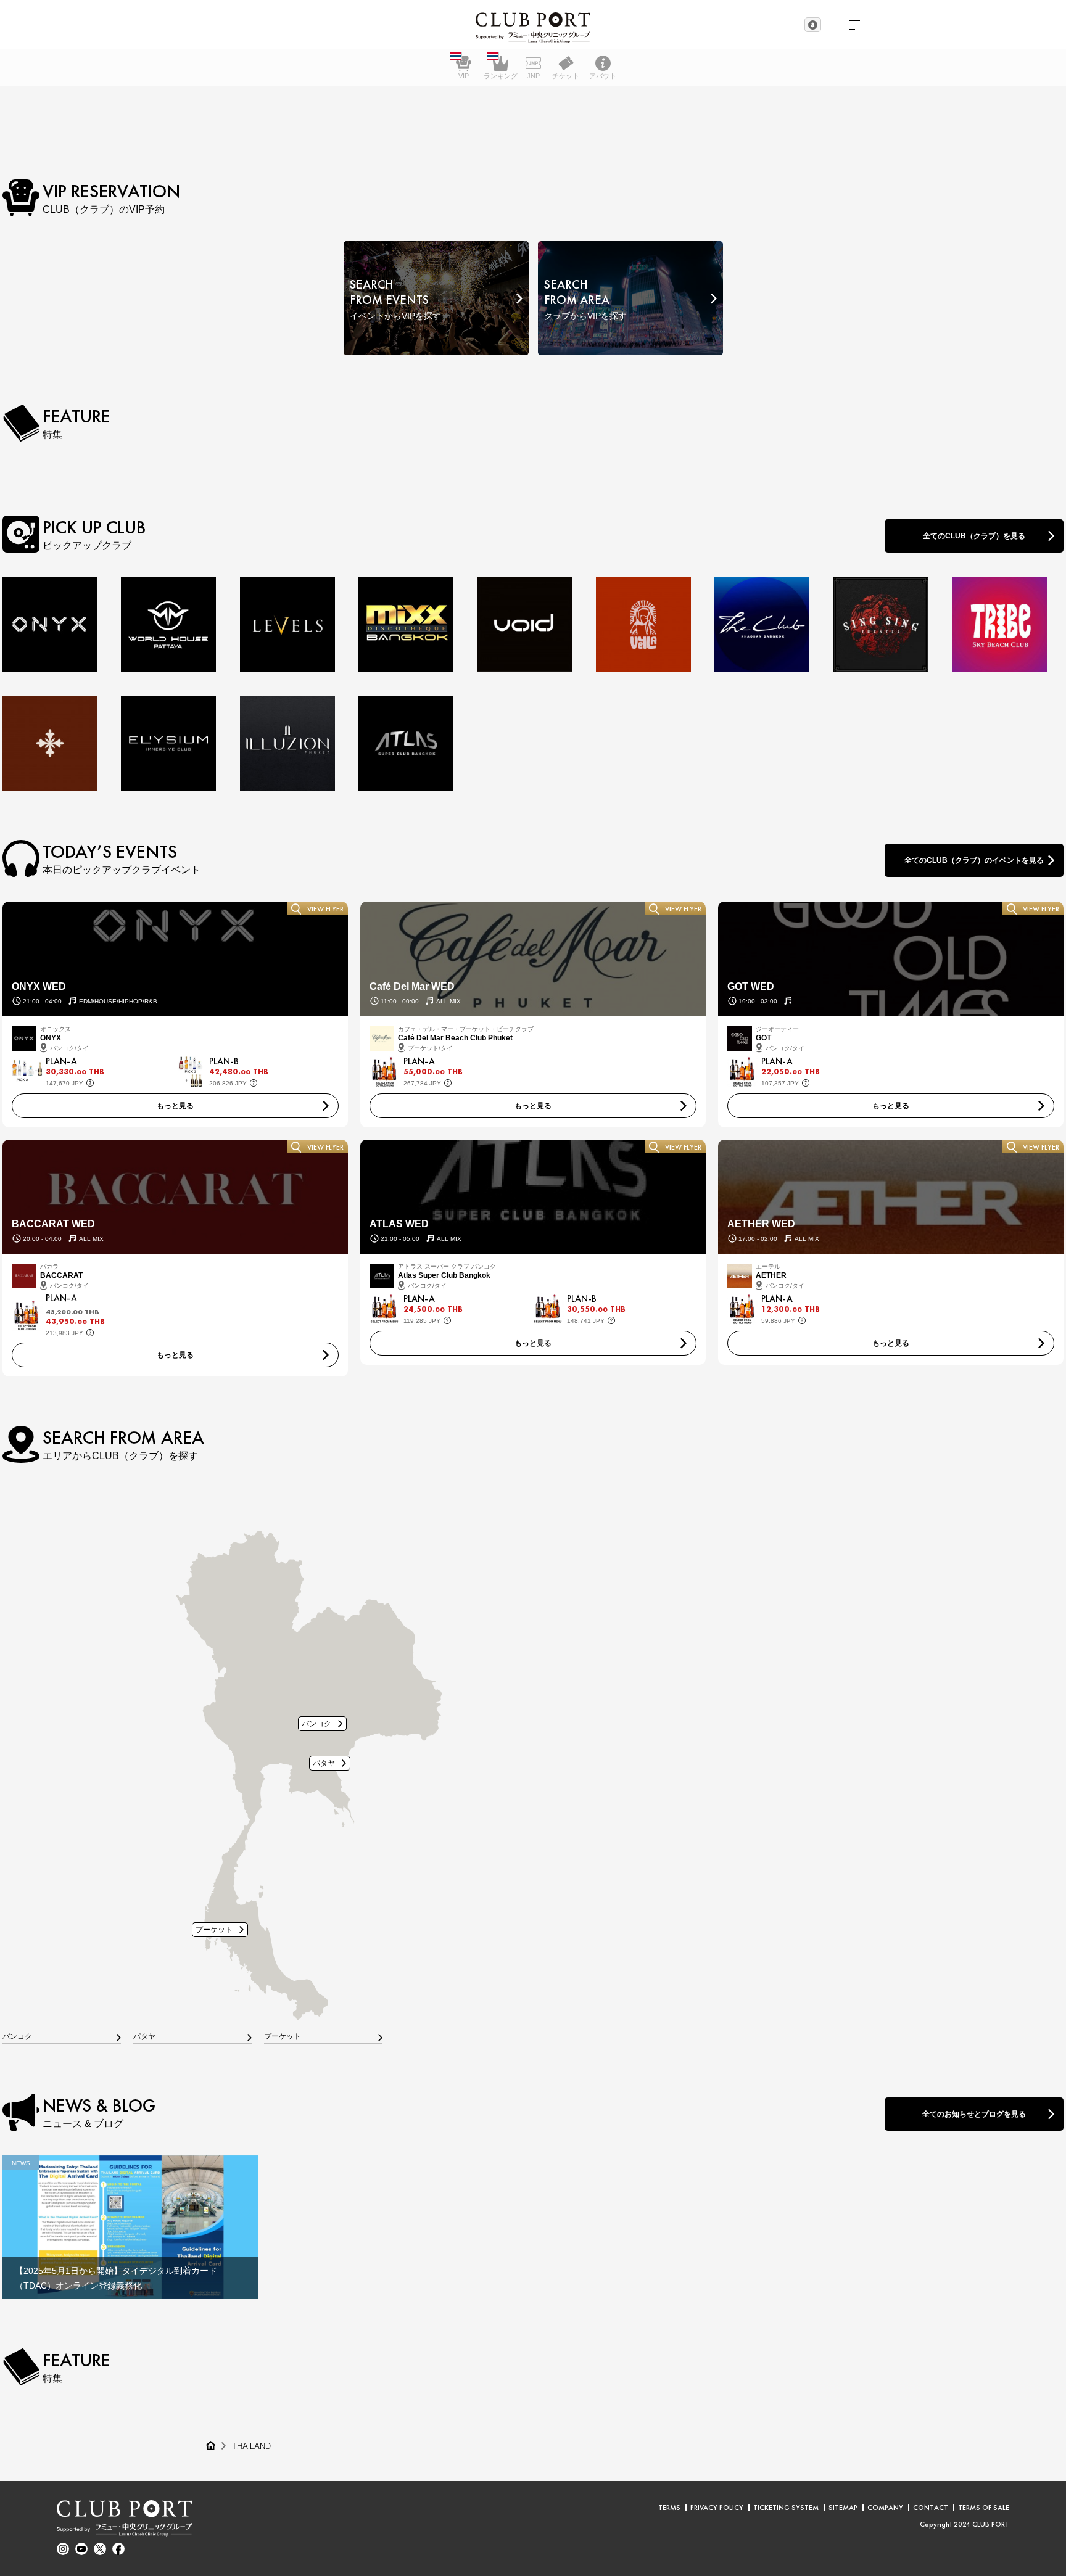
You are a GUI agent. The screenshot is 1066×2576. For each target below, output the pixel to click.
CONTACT (931, 2508)
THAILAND (251, 2446)
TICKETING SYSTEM (786, 2508)
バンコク (316, 1723)
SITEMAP (843, 2508)
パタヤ (324, 1763)
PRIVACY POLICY (717, 2508)
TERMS (669, 2508)
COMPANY (885, 2508)
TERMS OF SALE (984, 2508)
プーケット (214, 1929)
